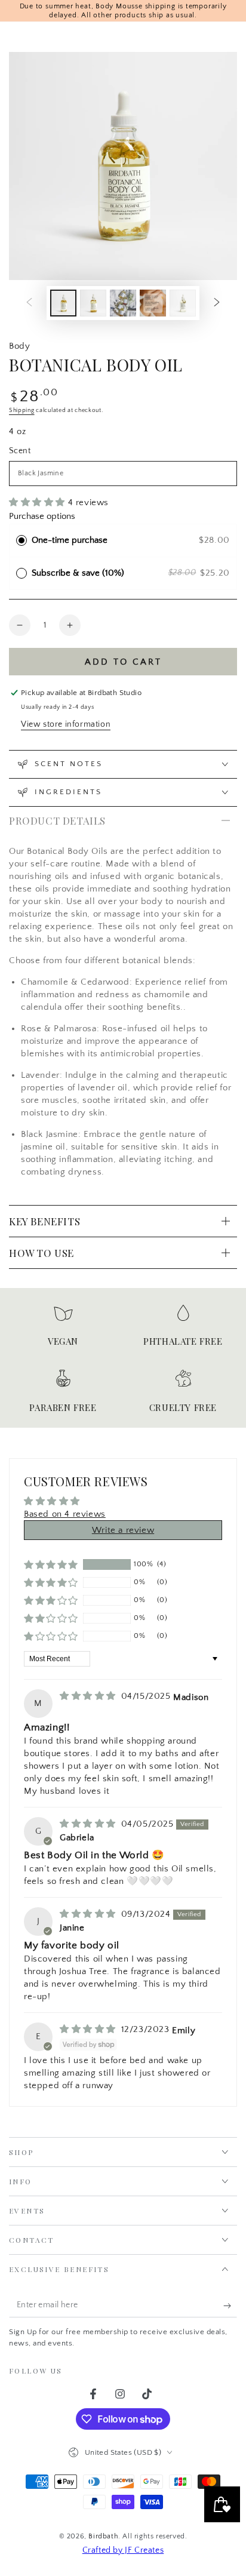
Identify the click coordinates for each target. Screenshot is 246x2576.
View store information (66, 724)
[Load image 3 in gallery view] (123, 303)
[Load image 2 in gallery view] (93, 303)
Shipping (22, 411)
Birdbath (103, 2536)
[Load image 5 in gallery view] (183, 303)
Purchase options (42, 516)
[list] (123, 1362)
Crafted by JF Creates (123, 2550)
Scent (20, 451)
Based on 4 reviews (65, 1514)
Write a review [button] (123, 1530)
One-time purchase (70, 540)
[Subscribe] (230, 2306)
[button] (39, 502)
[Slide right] (217, 303)
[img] (89, 1696)
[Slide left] (29, 303)
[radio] (21, 540)
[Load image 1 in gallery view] (63, 303)
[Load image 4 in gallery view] (153, 303)
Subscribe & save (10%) (80, 573)
